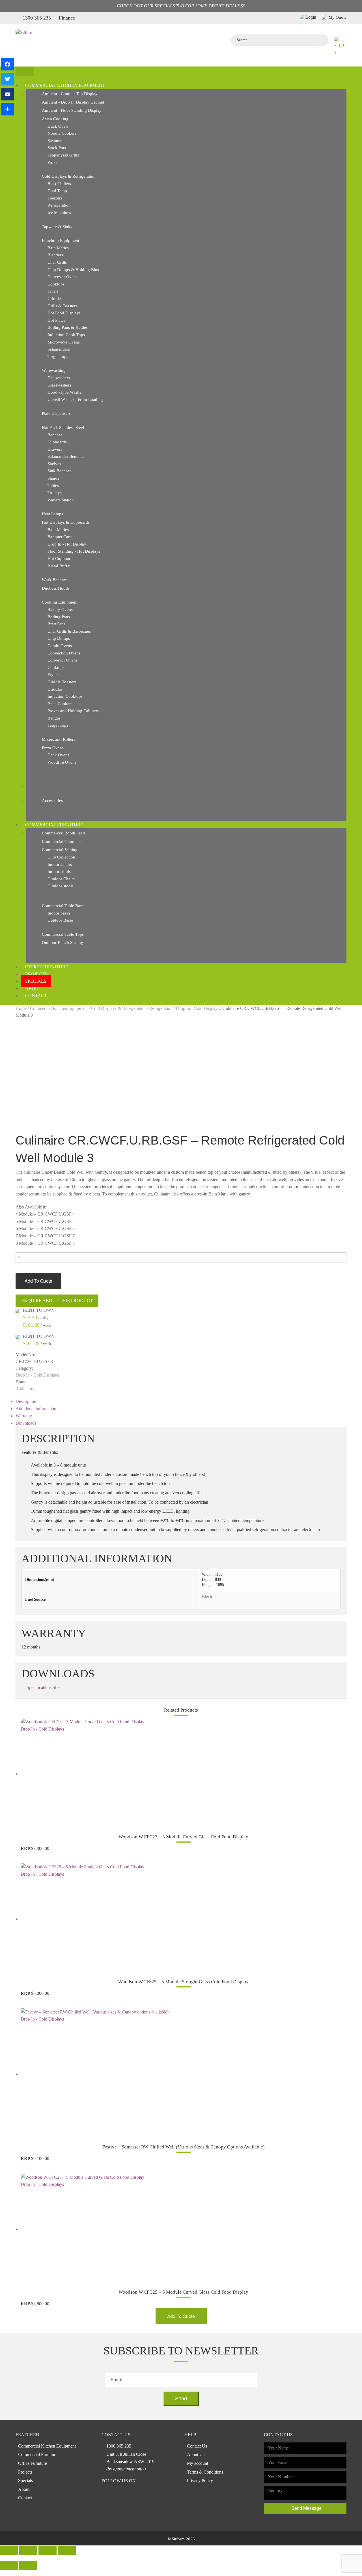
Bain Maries (58, 248)
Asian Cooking (55, 119)
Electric (209, 1597)
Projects (36, 974)
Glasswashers (59, 385)
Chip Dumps (59, 638)
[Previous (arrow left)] (9, 2566)
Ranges (54, 718)
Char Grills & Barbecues (69, 631)
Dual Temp (57, 191)
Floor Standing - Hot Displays (74, 551)
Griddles (55, 299)
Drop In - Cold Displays (198, 1008)
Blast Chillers (59, 184)
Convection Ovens (64, 653)
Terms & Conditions (205, 2472)
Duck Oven (58, 126)
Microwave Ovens (64, 342)
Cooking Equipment (60, 602)
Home (21, 1008)
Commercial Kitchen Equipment (65, 85)
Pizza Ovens (53, 748)
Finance (67, 18)
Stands (53, 478)
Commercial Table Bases (64, 906)
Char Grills (57, 262)
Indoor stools (59, 871)
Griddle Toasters (62, 682)
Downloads (26, 1423)
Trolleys (55, 493)
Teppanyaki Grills (63, 155)
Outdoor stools (61, 886)
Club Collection (61, 857)
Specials (36, 981)
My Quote (337, 17)
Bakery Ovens (60, 609)
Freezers (55, 198)
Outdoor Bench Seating (63, 943)
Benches (55, 435)
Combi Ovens (60, 646)
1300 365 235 (37, 18)
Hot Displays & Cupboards (66, 522)
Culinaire (25, 1389)
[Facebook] (7, 64)
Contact (36, 996)
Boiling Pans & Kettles (68, 327)
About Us (196, 2454)
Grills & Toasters (62, 306)
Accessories (52, 800)
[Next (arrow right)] (28, 2566)
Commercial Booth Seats (64, 833)
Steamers (55, 141)
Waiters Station (61, 500)
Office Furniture (47, 967)
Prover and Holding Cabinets (73, 711)
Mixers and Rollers (59, 739)
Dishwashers (59, 378)
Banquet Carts (60, 537)
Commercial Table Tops (63, 934)
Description (26, 1401)
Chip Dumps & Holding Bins (73, 270)
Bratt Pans (56, 624)
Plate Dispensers (56, 413)
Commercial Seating (60, 850)
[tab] (181, 1401)
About (33, 988)
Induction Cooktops (65, 696)
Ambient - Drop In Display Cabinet (73, 102)
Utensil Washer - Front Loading (75, 400)
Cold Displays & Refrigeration (69, 176)
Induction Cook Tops (66, 335)
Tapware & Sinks (57, 227)
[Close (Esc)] (9, 2550)
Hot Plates (56, 320)
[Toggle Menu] (25, 71)
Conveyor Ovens (63, 277)
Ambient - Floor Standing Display (72, 110)
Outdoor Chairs (61, 879)
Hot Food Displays (64, 313)
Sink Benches (60, 471)
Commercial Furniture (54, 825)
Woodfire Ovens (62, 762)
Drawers (55, 449)
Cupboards (57, 442)
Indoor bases (59, 913)
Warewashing (54, 370)
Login (311, 17)
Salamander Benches (66, 456)
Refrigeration (59, 205)
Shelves (54, 464)
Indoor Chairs (60, 864)
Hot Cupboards (61, 559)
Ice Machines (59, 212)
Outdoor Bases (61, 920)
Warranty (24, 1416)
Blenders (55, 255)
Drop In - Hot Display (67, 544)
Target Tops (58, 357)
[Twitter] (7, 79)
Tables (53, 486)
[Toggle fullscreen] (48, 2550)
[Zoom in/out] (67, 2550)
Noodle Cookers (62, 133)
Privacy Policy (200, 2481)
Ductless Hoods (56, 588)
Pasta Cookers (60, 704)
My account (198, 2463)
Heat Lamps (52, 514)
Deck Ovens (58, 755)
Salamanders (59, 349)
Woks (52, 162)
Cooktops (56, 284)
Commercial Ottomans (62, 842)
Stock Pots (57, 148)
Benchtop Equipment (61, 241)
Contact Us (197, 2446)
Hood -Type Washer (65, 392)
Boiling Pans (59, 617)
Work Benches (55, 580)
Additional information (36, 1409)
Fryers (53, 291)
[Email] (7, 94)
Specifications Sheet (45, 1687)
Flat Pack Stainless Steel (63, 428)
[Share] (7, 109)
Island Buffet (59, 566)
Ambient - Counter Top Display (70, 94)
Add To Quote (38, 1281)
